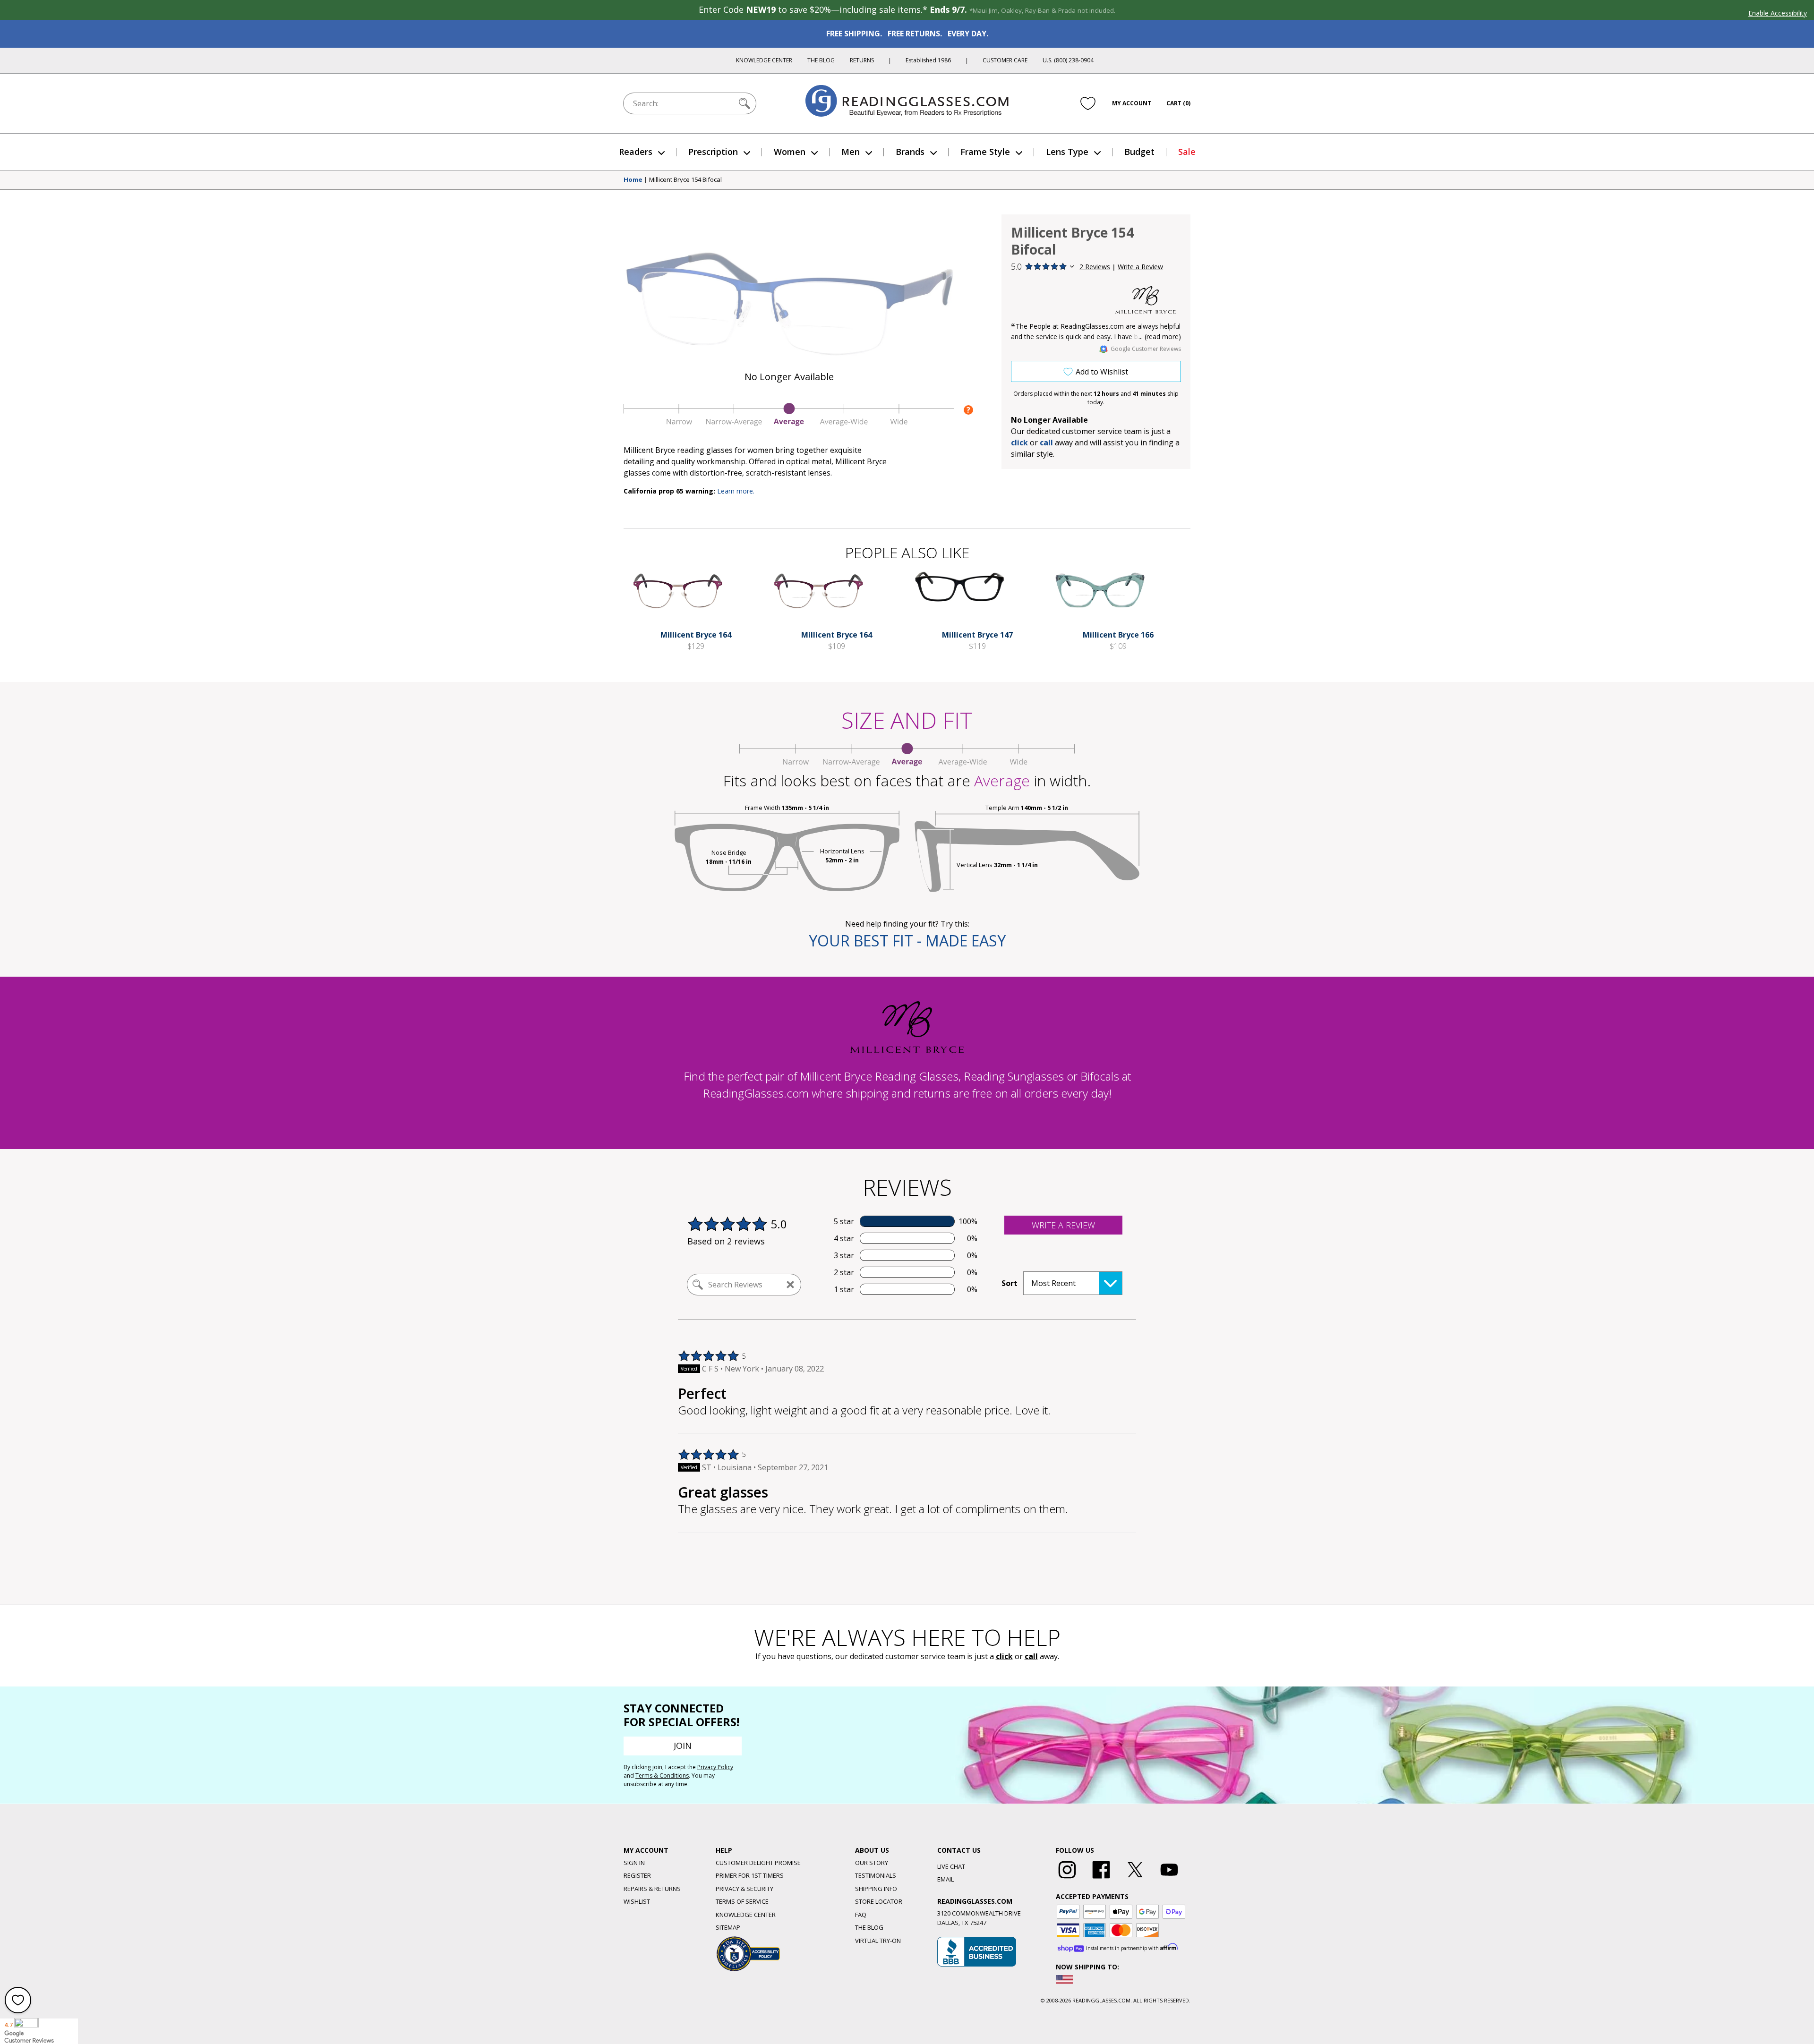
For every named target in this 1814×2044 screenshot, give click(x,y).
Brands (910, 152)
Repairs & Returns (652, 1889)
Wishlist (637, 1901)
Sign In (634, 1863)
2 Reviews (1095, 267)
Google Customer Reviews (1146, 349)
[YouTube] (1169, 1879)
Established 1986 (928, 60)
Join (683, 1746)
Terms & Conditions (662, 1776)
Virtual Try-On (878, 1941)
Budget (1139, 152)
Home (633, 180)
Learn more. (736, 491)
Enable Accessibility (1778, 13)
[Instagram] (1067, 1879)
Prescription (713, 152)
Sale (1187, 152)
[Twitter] (1135, 1879)
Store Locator (879, 1901)
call (1046, 443)
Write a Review (1140, 267)
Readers (636, 152)
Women (790, 152)
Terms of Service (742, 1901)
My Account (1132, 103)
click (1004, 1656)
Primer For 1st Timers (750, 1875)
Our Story (872, 1863)
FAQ (861, 1915)
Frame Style (985, 152)
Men (851, 152)
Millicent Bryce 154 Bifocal (685, 180)
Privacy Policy (715, 1767)
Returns (862, 60)
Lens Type (1067, 152)
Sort (1010, 1283)
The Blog (821, 60)
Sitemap (728, 1927)
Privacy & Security (744, 1889)
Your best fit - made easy (907, 941)
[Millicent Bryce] (1146, 300)
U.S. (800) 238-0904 (1068, 60)
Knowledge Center (764, 60)
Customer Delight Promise (758, 1863)
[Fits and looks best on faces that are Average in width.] (789, 424)
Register (637, 1875)
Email (946, 1879)
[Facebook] (1101, 1879)
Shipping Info (876, 1889)
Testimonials (876, 1875)
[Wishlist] (1088, 103)
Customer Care (1005, 60)
